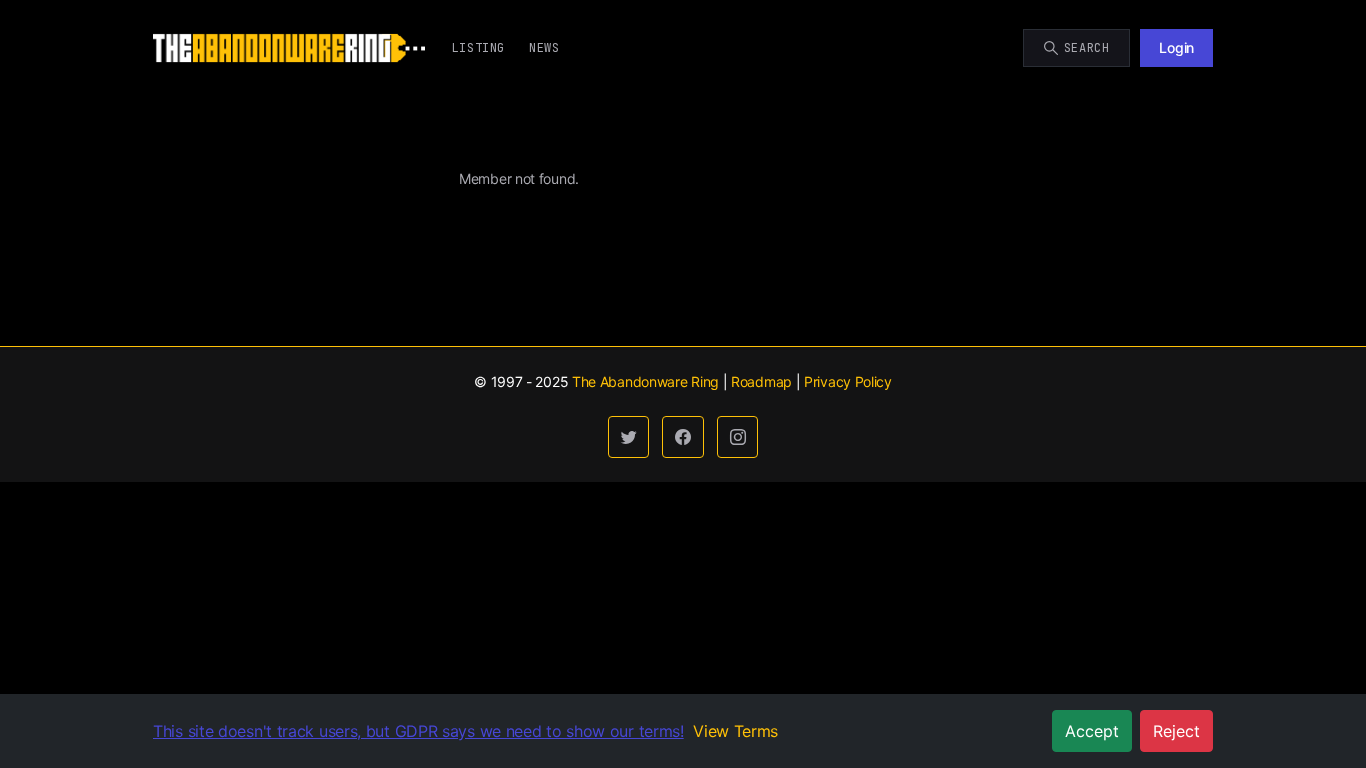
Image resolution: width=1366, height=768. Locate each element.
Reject (1176, 731)
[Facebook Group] (683, 437)
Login (1176, 47)
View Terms (735, 731)
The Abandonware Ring (645, 381)
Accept (1092, 731)
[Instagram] (738, 437)
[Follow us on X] (629, 437)
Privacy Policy (848, 381)
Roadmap (761, 381)
